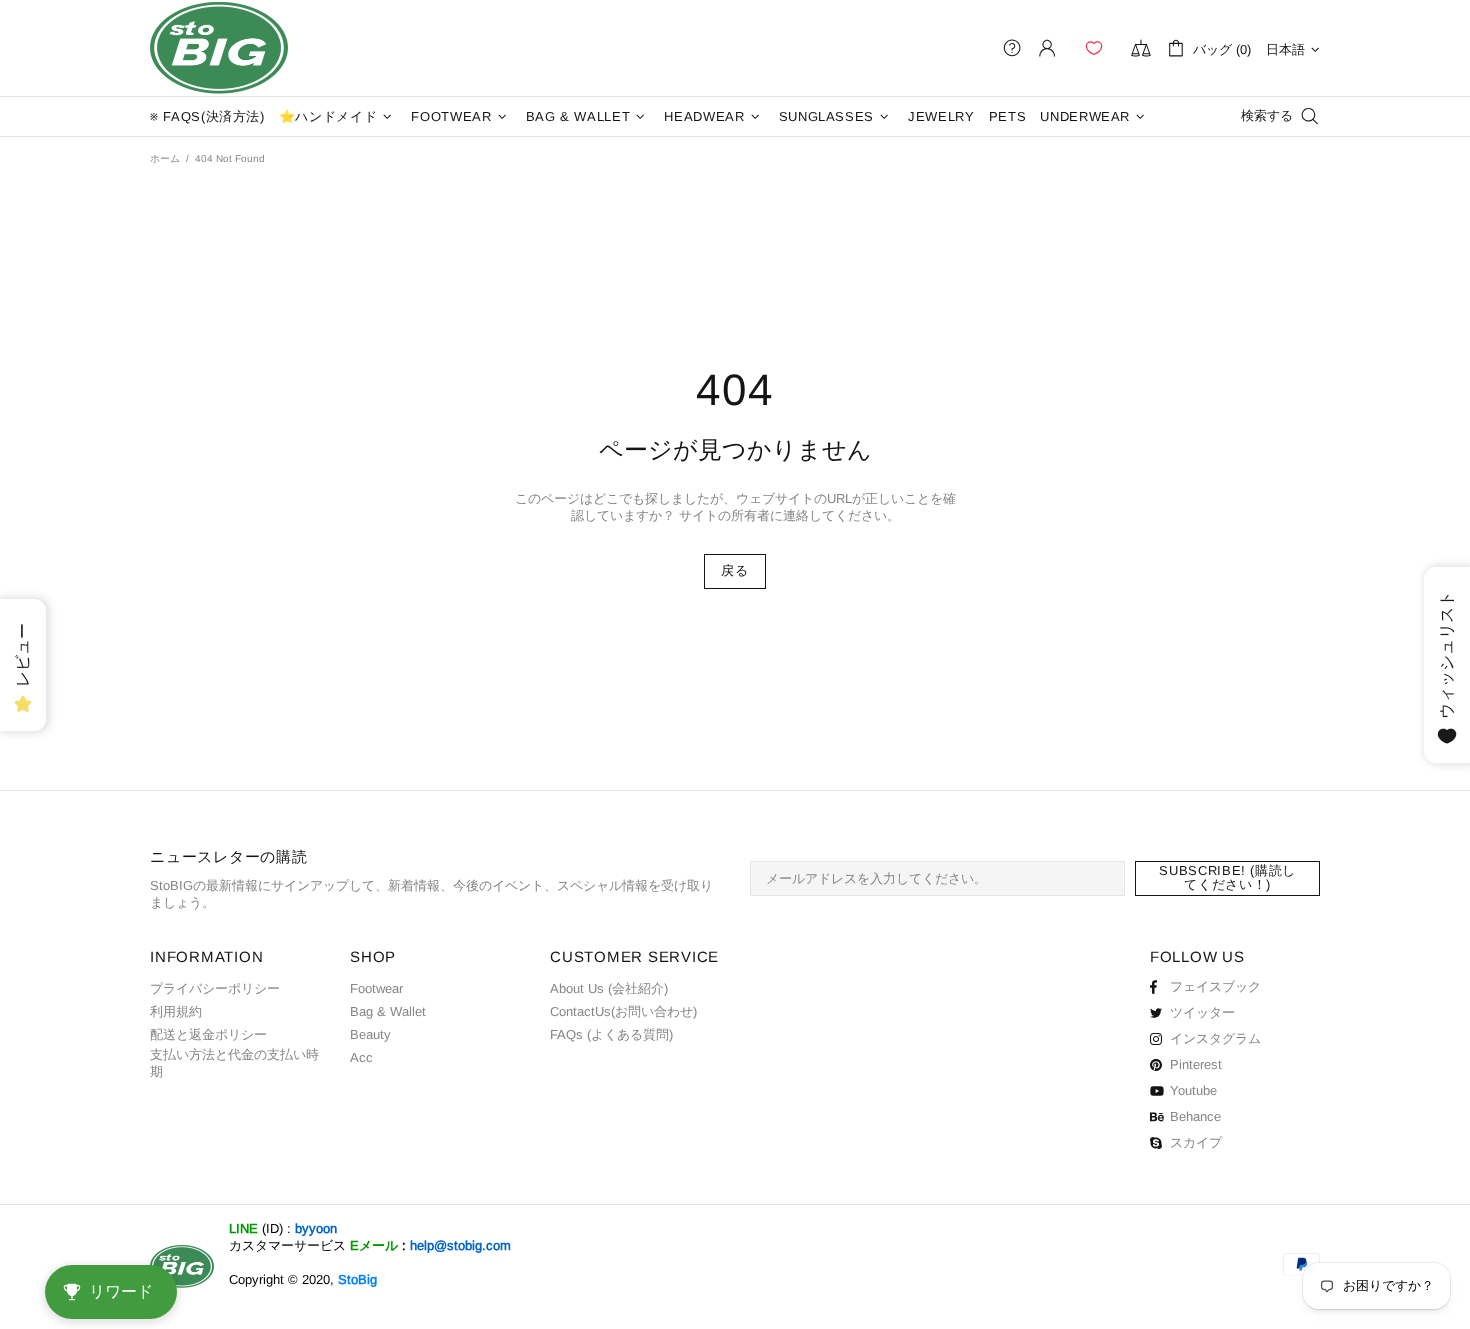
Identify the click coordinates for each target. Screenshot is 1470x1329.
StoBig (357, 1279)
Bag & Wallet (388, 1011)
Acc (361, 1057)
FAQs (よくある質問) (611, 1034)
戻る (734, 570)
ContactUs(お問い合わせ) (623, 1011)
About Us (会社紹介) (609, 988)
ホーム (165, 158)
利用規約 (176, 1011)
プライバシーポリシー (215, 988)
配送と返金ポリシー (208, 1034)
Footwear (376, 988)
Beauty (370, 1034)
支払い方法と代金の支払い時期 (234, 1063)
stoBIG (219, 48)
